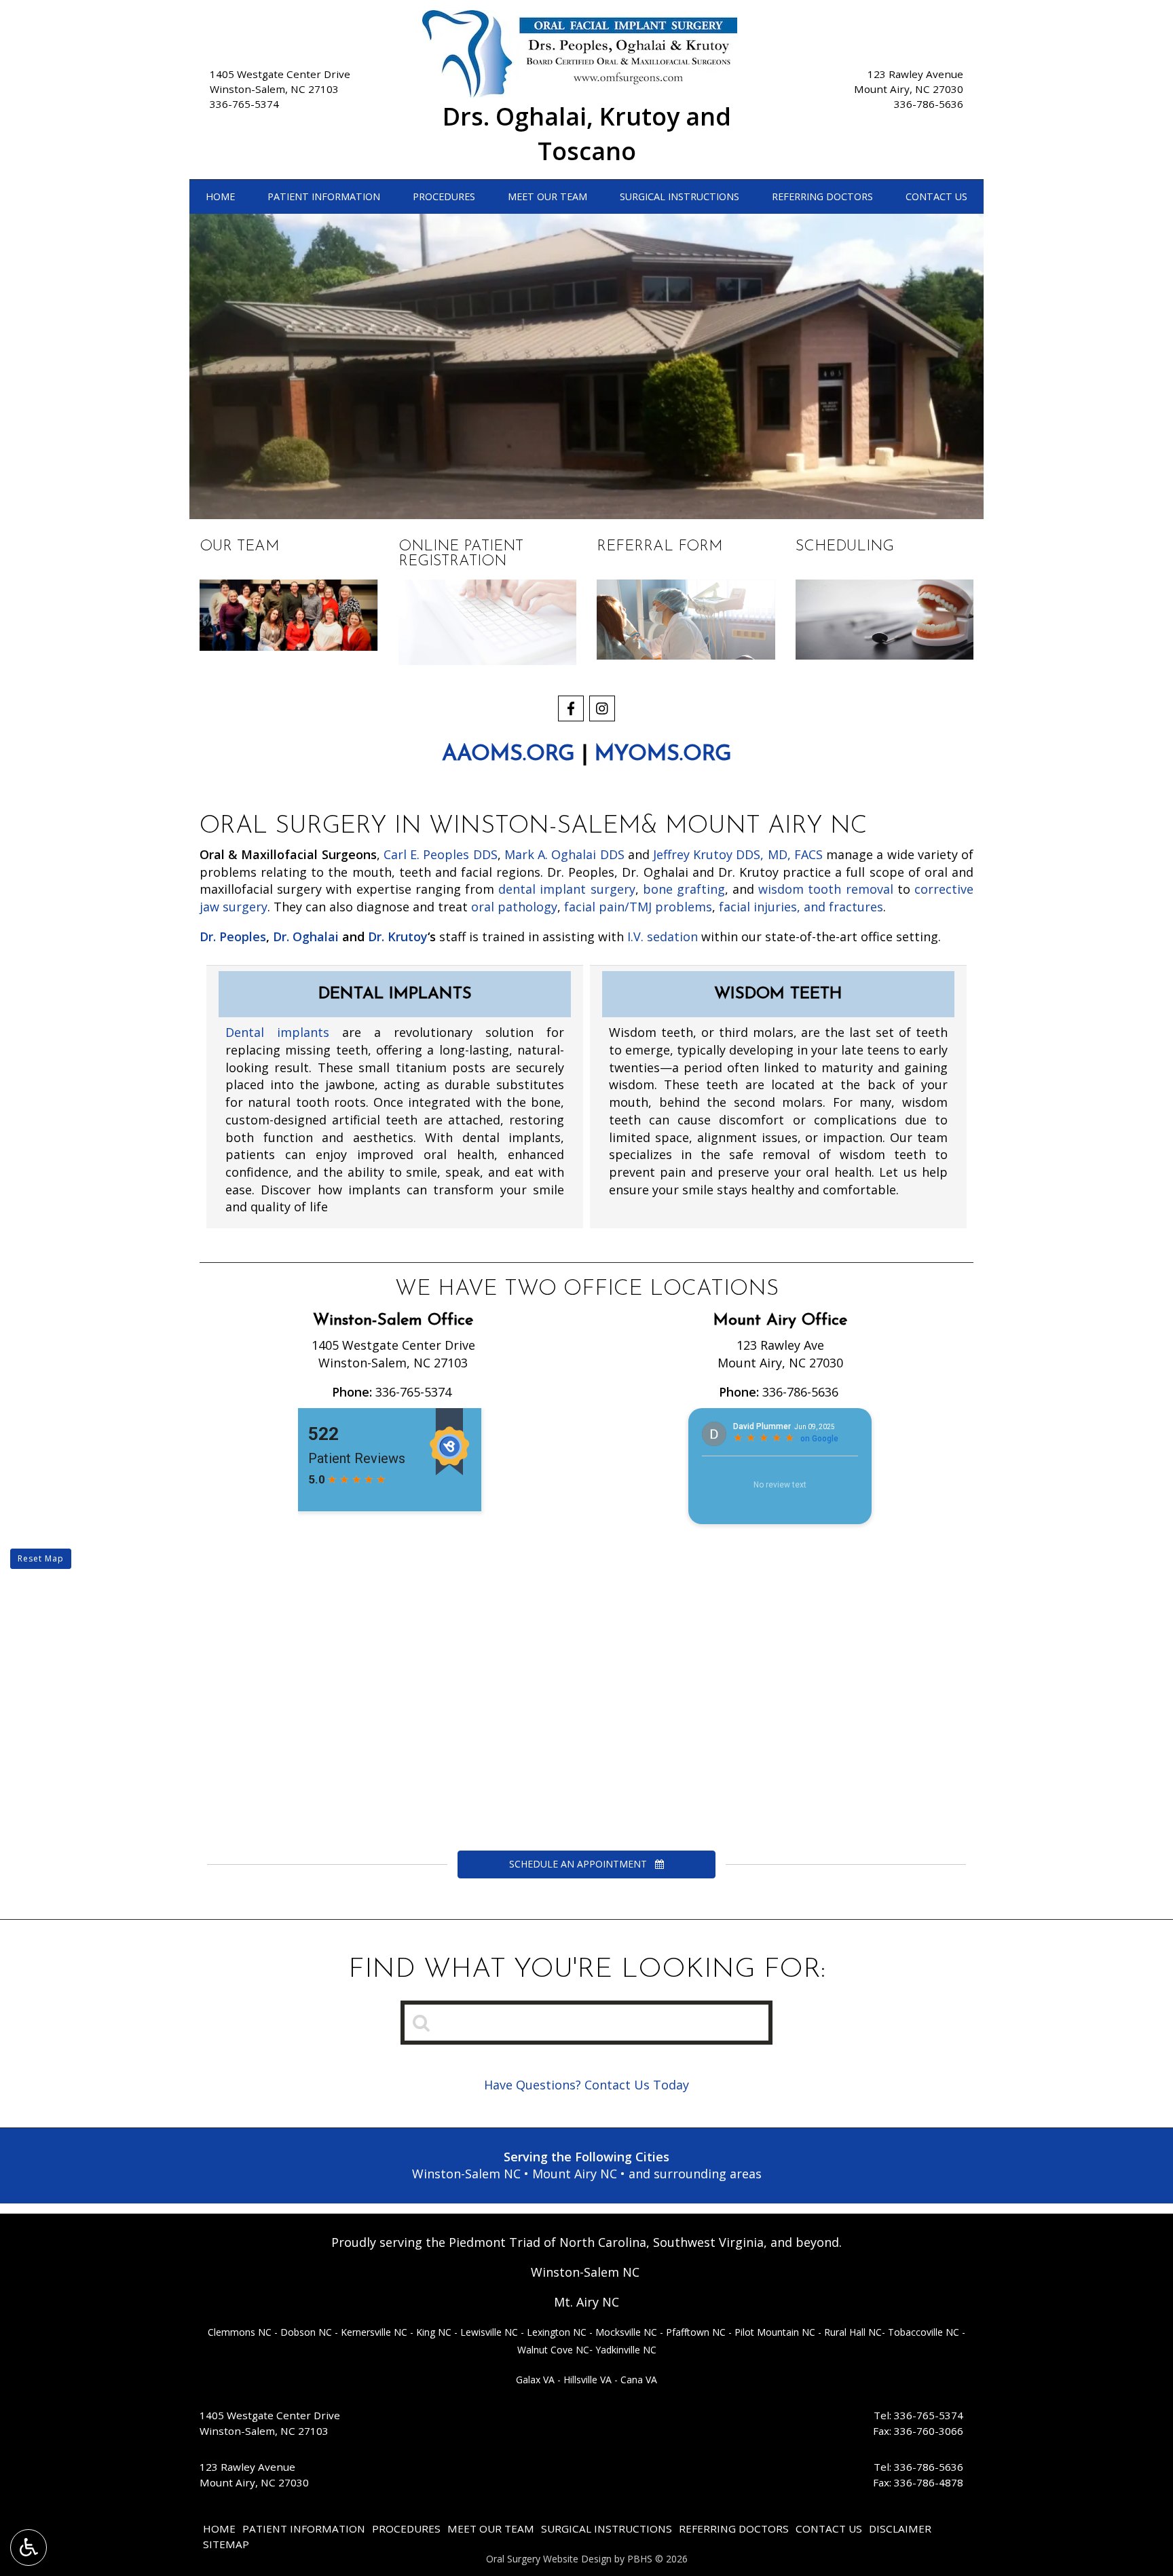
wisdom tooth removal (825, 889)
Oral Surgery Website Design (549, 2559)
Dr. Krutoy (398, 936)
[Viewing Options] (29, 2547)
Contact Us (936, 197)
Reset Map (41, 1558)
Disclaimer (900, 2528)
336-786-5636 (929, 104)
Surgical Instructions (679, 197)
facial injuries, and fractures (801, 907)
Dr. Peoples (233, 936)
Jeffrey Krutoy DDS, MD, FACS (738, 854)
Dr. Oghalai (306, 936)
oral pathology (514, 907)
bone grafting (684, 889)
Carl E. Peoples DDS (441, 854)
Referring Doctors (822, 197)
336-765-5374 (244, 104)
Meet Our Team (547, 197)
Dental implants (277, 1032)
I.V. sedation (663, 936)
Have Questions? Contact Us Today (586, 2085)
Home (220, 197)
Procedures (444, 197)
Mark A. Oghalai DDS (564, 854)
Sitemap (226, 2544)
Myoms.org (663, 755)
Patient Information (324, 197)
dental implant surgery (566, 889)
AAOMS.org (508, 755)
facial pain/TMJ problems (638, 907)
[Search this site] (422, 2022)
